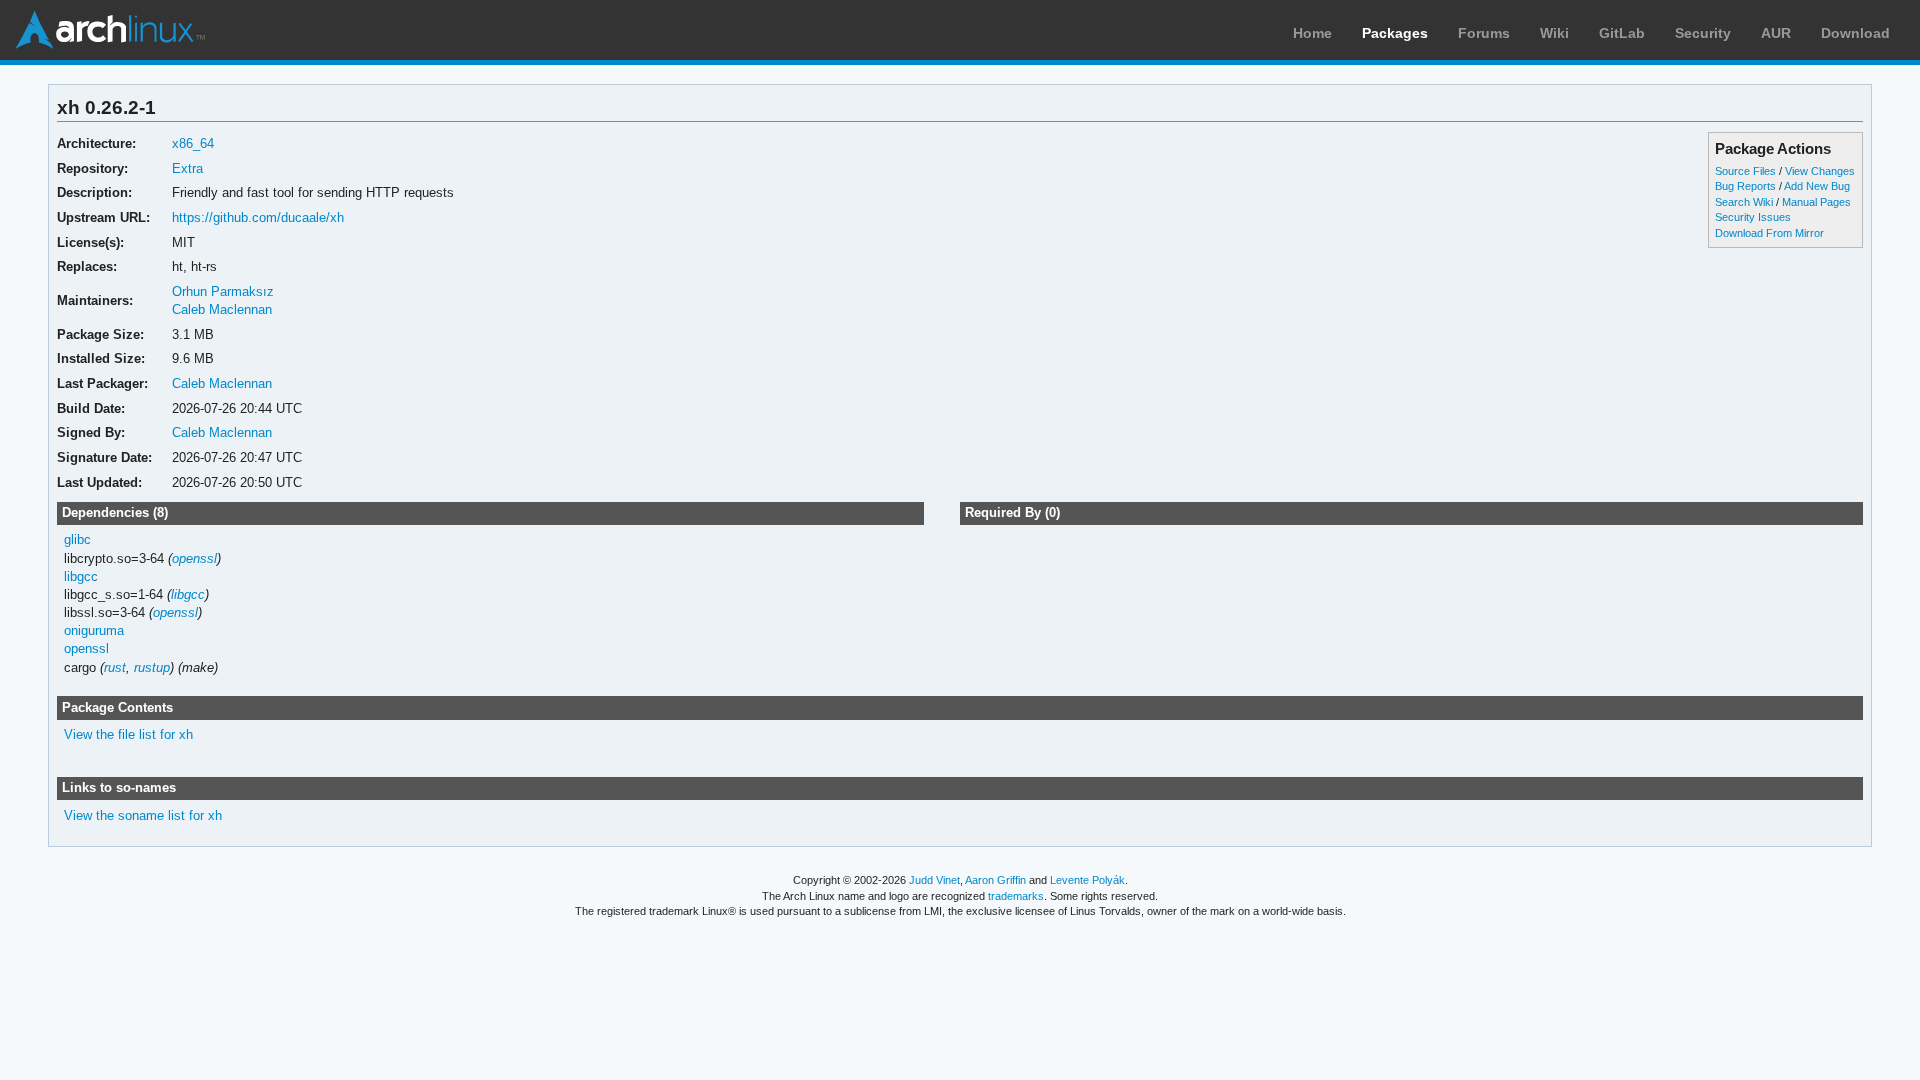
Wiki (1554, 33)
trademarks (1016, 896)
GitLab (1622, 33)
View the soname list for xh (143, 815)
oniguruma (94, 630)
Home (1312, 33)
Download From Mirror (1769, 233)
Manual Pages (1816, 202)
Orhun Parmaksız (223, 291)
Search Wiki (1744, 202)
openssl (194, 558)
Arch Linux (110, 30)
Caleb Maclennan (222, 309)
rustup (152, 667)
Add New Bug (1817, 186)
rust (115, 667)
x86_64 (193, 143)
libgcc (81, 576)
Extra (187, 168)
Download (1855, 33)
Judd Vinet (934, 880)
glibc (77, 539)
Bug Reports (1745, 186)
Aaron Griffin (995, 880)
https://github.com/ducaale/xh (258, 217)
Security (1703, 33)
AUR (1776, 33)
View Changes (1820, 171)
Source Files (1745, 171)
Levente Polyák (1087, 880)
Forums (1484, 33)
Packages (1395, 33)
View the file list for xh (128, 734)
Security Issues (1753, 217)
